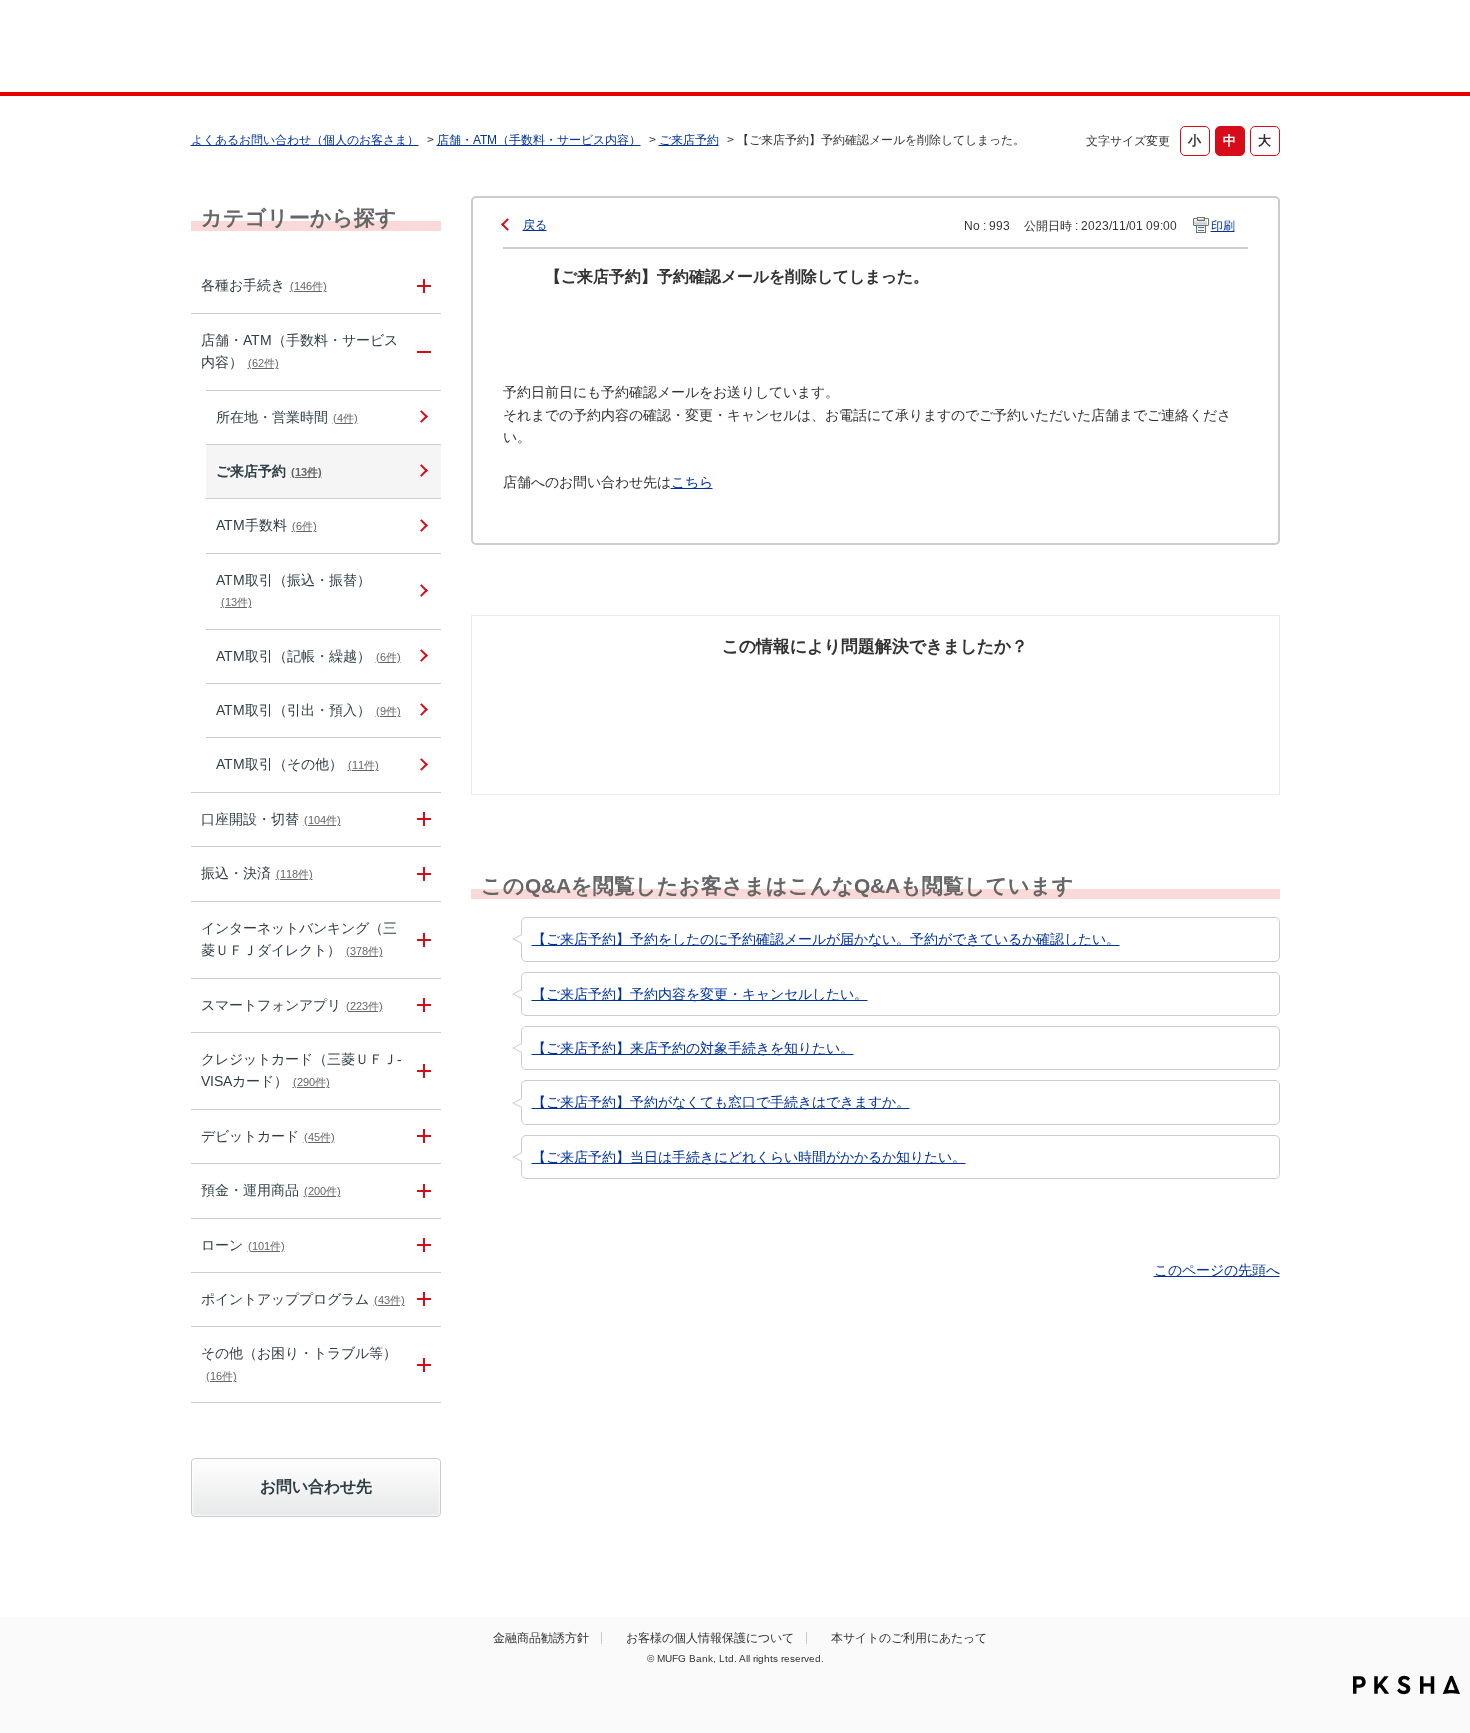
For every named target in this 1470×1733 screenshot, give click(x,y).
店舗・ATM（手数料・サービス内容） (539, 140)
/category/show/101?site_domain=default (421, 1136)
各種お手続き (264, 285)
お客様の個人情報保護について (710, 1638)
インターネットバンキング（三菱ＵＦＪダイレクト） (299, 939)
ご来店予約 (689, 140)
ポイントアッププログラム (303, 1299)
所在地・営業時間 (287, 417)
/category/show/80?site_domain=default (421, 873)
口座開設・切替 (271, 819)
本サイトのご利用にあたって (909, 1638)
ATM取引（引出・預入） (308, 710)
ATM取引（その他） (297, 764)
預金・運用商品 (271, 1190)
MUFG (361, 48)
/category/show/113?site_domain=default (421, 352)
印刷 (1223, 226)
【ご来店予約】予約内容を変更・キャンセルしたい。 (700, 994)
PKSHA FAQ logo (1406, 1685)
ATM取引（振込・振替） (293, 590)
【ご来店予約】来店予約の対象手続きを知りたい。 (693, 1048)
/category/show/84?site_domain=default (421, 940)
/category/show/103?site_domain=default (421, 1245)
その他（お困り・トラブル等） (299, 1363)
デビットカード (268, 1136)
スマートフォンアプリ (292, 1005)
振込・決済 (257, 873)
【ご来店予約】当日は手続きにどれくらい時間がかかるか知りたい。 (749, 1157)
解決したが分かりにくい (788, 696)
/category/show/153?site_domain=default (421, 1005)
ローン (243, 1245)
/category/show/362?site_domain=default (421, 1071)
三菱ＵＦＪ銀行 (1118, 49)
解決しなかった (950, 685)
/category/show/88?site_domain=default (421, 819)
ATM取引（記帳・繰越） (308, 656)
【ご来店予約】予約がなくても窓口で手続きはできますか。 (721, 1102)
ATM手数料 (266, 525)
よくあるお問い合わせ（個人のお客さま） (305, 140)
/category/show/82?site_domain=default (421, 1190)
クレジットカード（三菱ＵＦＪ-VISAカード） (301, 1070)
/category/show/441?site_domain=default (421, 1299)
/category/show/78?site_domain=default (421, 1364)
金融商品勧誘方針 (541, 1638)
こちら (692, 482)
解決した (575, 685)
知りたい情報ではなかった (1133, 696)
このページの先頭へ (1217, 1270)
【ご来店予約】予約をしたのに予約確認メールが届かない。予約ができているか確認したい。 (826, 939)
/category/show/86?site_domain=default (421, 285)
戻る (535, 225)
